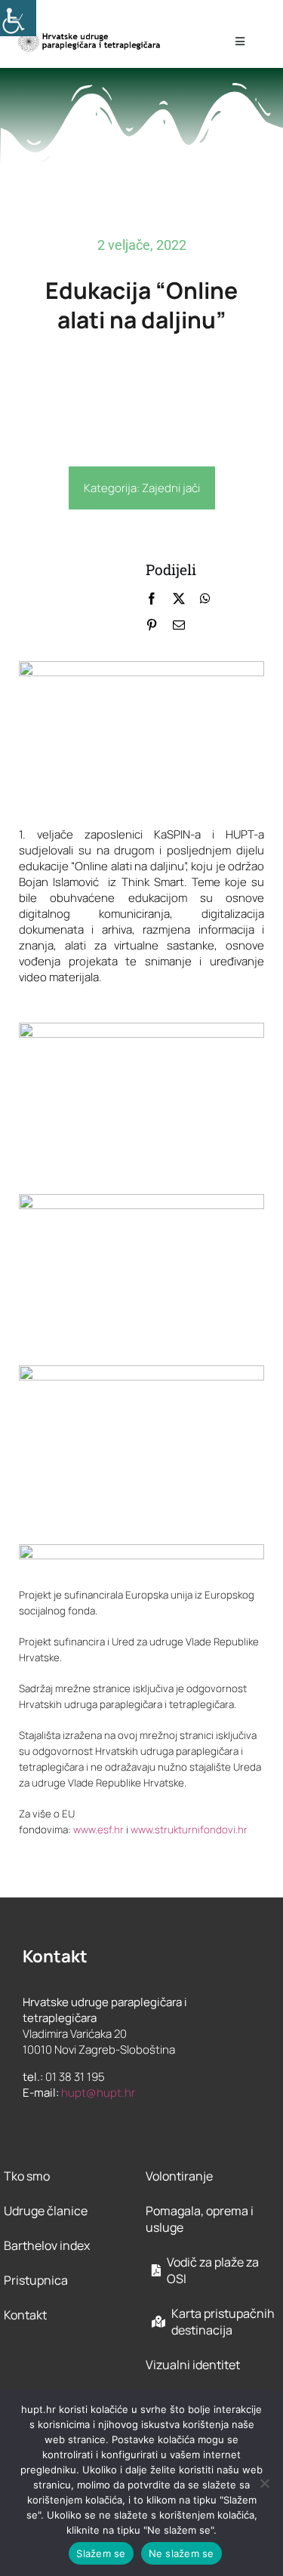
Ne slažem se (181, 2553)
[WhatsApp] (205, 599)
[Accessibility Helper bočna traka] (18, 18)
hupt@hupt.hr (98, 2093)
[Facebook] (152, 599)
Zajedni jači (171, 488)
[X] (179, 599)
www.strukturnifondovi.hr (189, 1830)
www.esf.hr (98, 1830)
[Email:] (179, 625)
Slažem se (101, 2553)
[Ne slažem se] (264, 2483)
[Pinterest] (152, 625)
